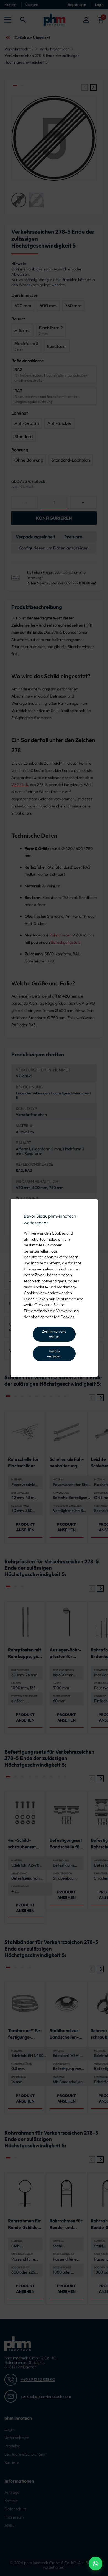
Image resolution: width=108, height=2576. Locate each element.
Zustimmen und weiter (54, 1334)
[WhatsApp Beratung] (96, 2564)
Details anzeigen (54, 1353)
